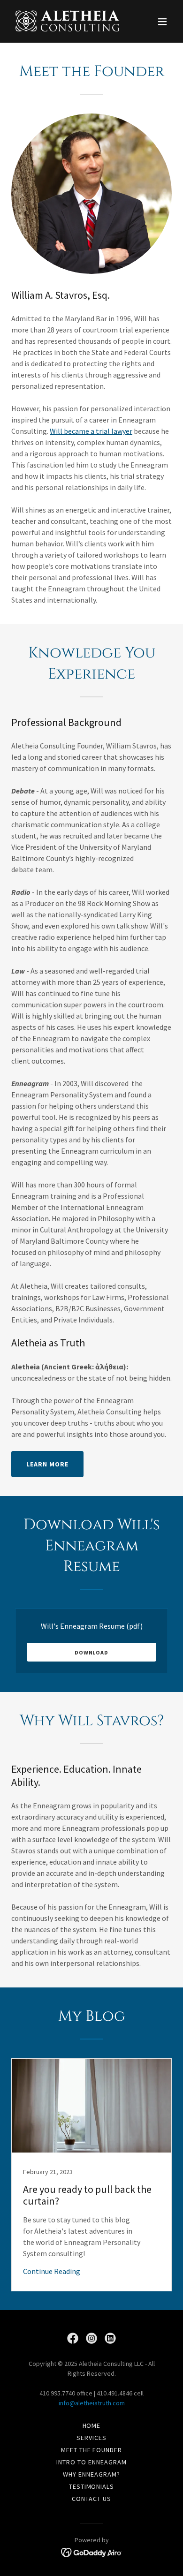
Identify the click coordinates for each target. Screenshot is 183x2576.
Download (91, 1652)
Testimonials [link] (92, 2486)
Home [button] (92, 2425)
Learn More (47, 1464)
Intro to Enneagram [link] (91, 2462)
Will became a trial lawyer (91, 431)
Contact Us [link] (91, 2499)
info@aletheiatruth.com (92, 2403)
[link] (67, 21)
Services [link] (91, 2438)
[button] (162, 22)
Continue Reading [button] (52, 2271)
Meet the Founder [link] (92, 2450)
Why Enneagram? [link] (91, 2474)
